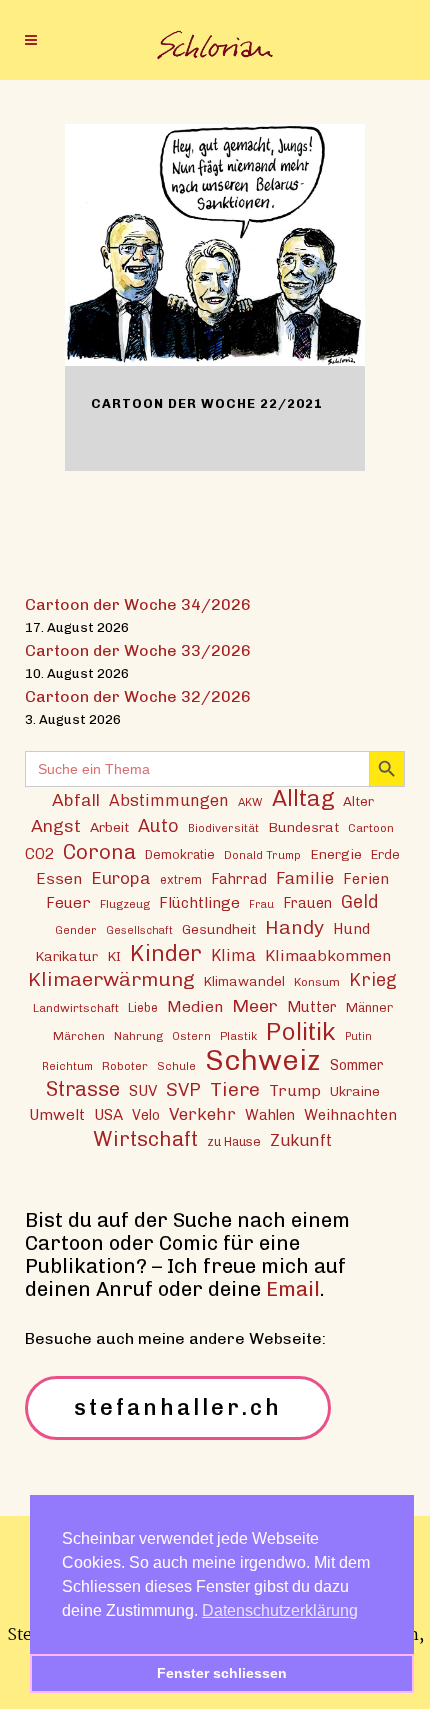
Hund (351, 929)
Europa (121, 878)
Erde (385, 854)
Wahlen (270, 1115)
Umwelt (57, 1115)
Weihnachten (350, 1115)
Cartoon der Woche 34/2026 (138, 604)
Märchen (79, 1036)
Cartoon (371, 828)
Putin (358, 1036)
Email (293, 1289)
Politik (301, 1031)
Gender (76, 930)
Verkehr (202, 1114)
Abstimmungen (169, 800)
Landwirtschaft (76, 1008)
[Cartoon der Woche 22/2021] (215, 245)
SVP (183, 1090)
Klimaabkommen (328, 955)
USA (108, 1115)
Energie (336, 854)
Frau (261, 904)
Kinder (166, 953)
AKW (250, 802)
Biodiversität (223, 828)
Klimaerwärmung (111, 979)
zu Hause (234, 1141)
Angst (56, 825)
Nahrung (138, 1036)
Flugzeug (125, 904)
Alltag (303, 798)
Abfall (76, 800)
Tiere (235, 1089)
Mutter (312, 1007)
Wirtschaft (145, 1138)
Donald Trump (262, 855)
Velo (146, 1115)
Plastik (238, 1036)
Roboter (125, 1066)
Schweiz (263, 1059)
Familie (305, 878)
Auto (158, 826)
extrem (181, 879)
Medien (195, 1006)
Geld (360, 902)
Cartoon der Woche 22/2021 (207, 403)
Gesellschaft (139, 930)
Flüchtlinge (199, 903)
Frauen (307, 903)
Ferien (366, 879)
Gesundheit (219, 929)
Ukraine (355, 1091)
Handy (294, 927)
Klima (233, 955)
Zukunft (301, 1140)
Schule (176, 1066)
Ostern (191, 1036)
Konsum (317, 982)
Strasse (83, 1089)
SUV (143, 1091)
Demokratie (180, 854)
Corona (99, 851)
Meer (255, 1005)
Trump (295, 1090)
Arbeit (109, 827)
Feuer (68, 903)
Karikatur (66, 956)
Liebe (143, 1007)
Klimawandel (244, 981)
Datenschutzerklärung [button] (280, 1610)
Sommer (357, 1065)
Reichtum (67, 1066)
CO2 (39, 854)
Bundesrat (303, 827)
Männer (369, 1007)
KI (114, 956)
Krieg (373, 980)
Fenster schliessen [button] (222, 1673)
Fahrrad (239, 879)
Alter (358, 801)
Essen (59, 878)
